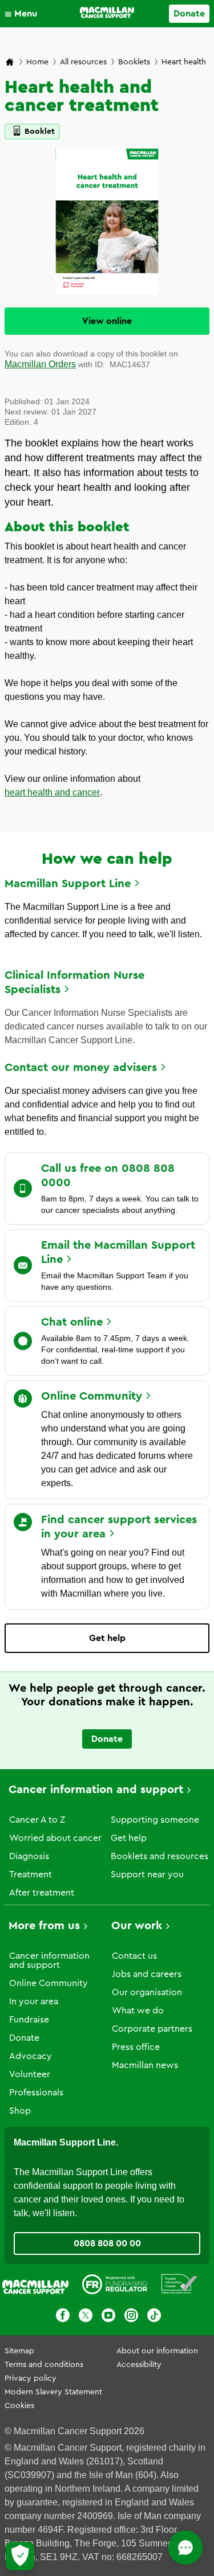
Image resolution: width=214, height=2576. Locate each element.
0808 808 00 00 (107, 2243)
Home (37, 62)
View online (107, 321)
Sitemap (19, 2351)
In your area (34, 2001)
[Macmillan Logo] (107, 13)
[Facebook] (63, 2317)
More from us (44, 1926)
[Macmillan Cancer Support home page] (10, 63)
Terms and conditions (44, 2365)
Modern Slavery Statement (53, 2392)
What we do (138, 2011)
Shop (20, 2111)
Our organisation (147, 1992)
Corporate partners (152, 2029)
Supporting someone (155, 1820)
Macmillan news (145, 2065)
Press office (136, 2047)
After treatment (42, 1893)
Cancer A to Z (37, 1820)
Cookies (19, 2406)
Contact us (134, 1956)
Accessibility (139, 2365)
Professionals (36, 2093)
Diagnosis (29, 1856)
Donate (189, 14)
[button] (24, 14)
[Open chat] (185, 2548)
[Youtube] (108, 2317)
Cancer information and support (96, 1790)
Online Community (49, 1983)
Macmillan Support (68, 884)
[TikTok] (154, 2317)
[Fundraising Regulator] (114, 2286)
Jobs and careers (147, 1974)
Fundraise (29, 2020)
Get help (107, 1638)
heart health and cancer (52, 792)
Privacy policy (31, 2378)
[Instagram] (131, 2317)
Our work (137, 1926)
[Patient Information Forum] (179, 2286)
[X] (86, 2317)
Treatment (31, 1874)
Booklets (134, 62)
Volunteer (30, 2074)
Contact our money (81, 1068)
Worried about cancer (55, 1838)
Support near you (147, 1874)
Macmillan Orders (40, 364)
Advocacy (31, 2056)
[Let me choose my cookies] (20, 2556)
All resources (83, 62)
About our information (157, 2351)
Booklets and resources (160, 1856)
